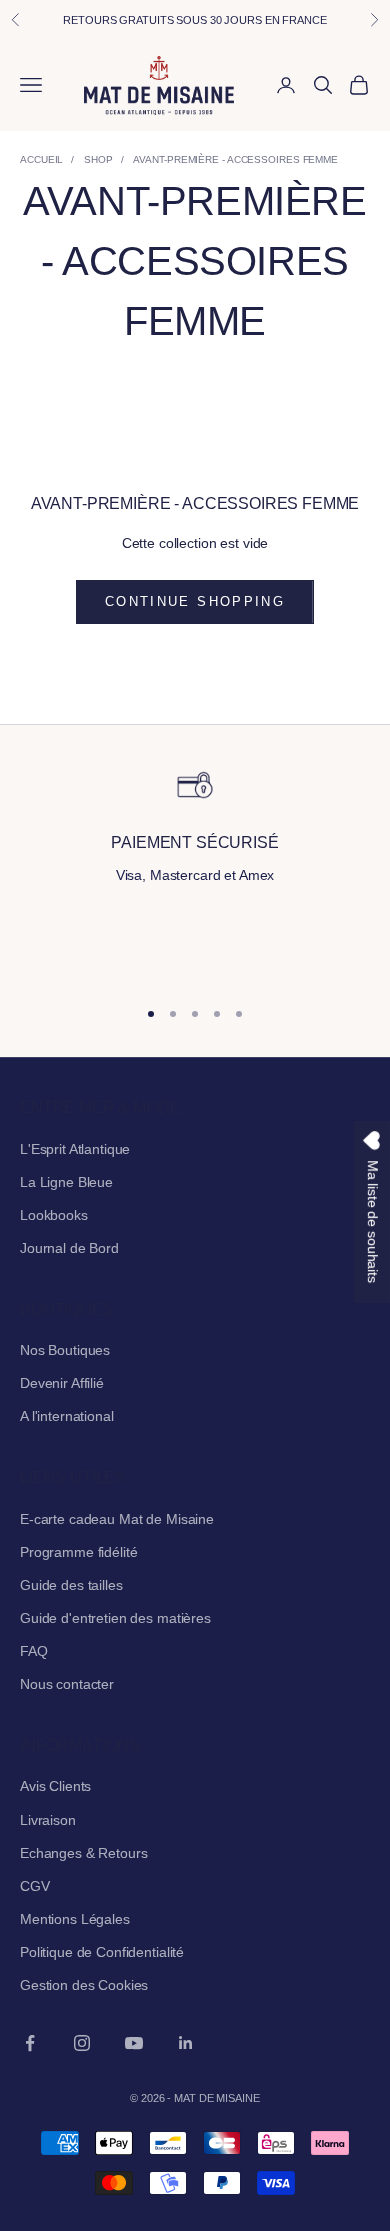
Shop (98, 159)
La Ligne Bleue (66, 1182)
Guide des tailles (71, 1585)
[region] (195, 872)
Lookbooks (54, 1215)
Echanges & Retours (83, 1853)
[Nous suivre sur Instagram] (82, 2043)
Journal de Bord (69, 1248)
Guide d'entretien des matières (115, 1618)
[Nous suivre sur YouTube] (134, 2043)
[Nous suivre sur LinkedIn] (186, 2043)
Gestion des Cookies (84, 1985)
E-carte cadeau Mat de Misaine (117, 1519)
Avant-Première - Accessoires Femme (235, 159)
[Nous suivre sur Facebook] (30, 2043)
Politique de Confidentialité (102, 1952)
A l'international (67, 1416)
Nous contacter (67, 1684)
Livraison (48, 1820)
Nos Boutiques (65, 1350)
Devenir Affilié (62, 1383)
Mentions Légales (75, 1919)
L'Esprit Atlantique (75, 1149)
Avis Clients (55, 1786)
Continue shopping (195, 601)
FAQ (34, 1651)
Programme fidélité (78, 1552)
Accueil (41, 159)
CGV (35, 1886)
